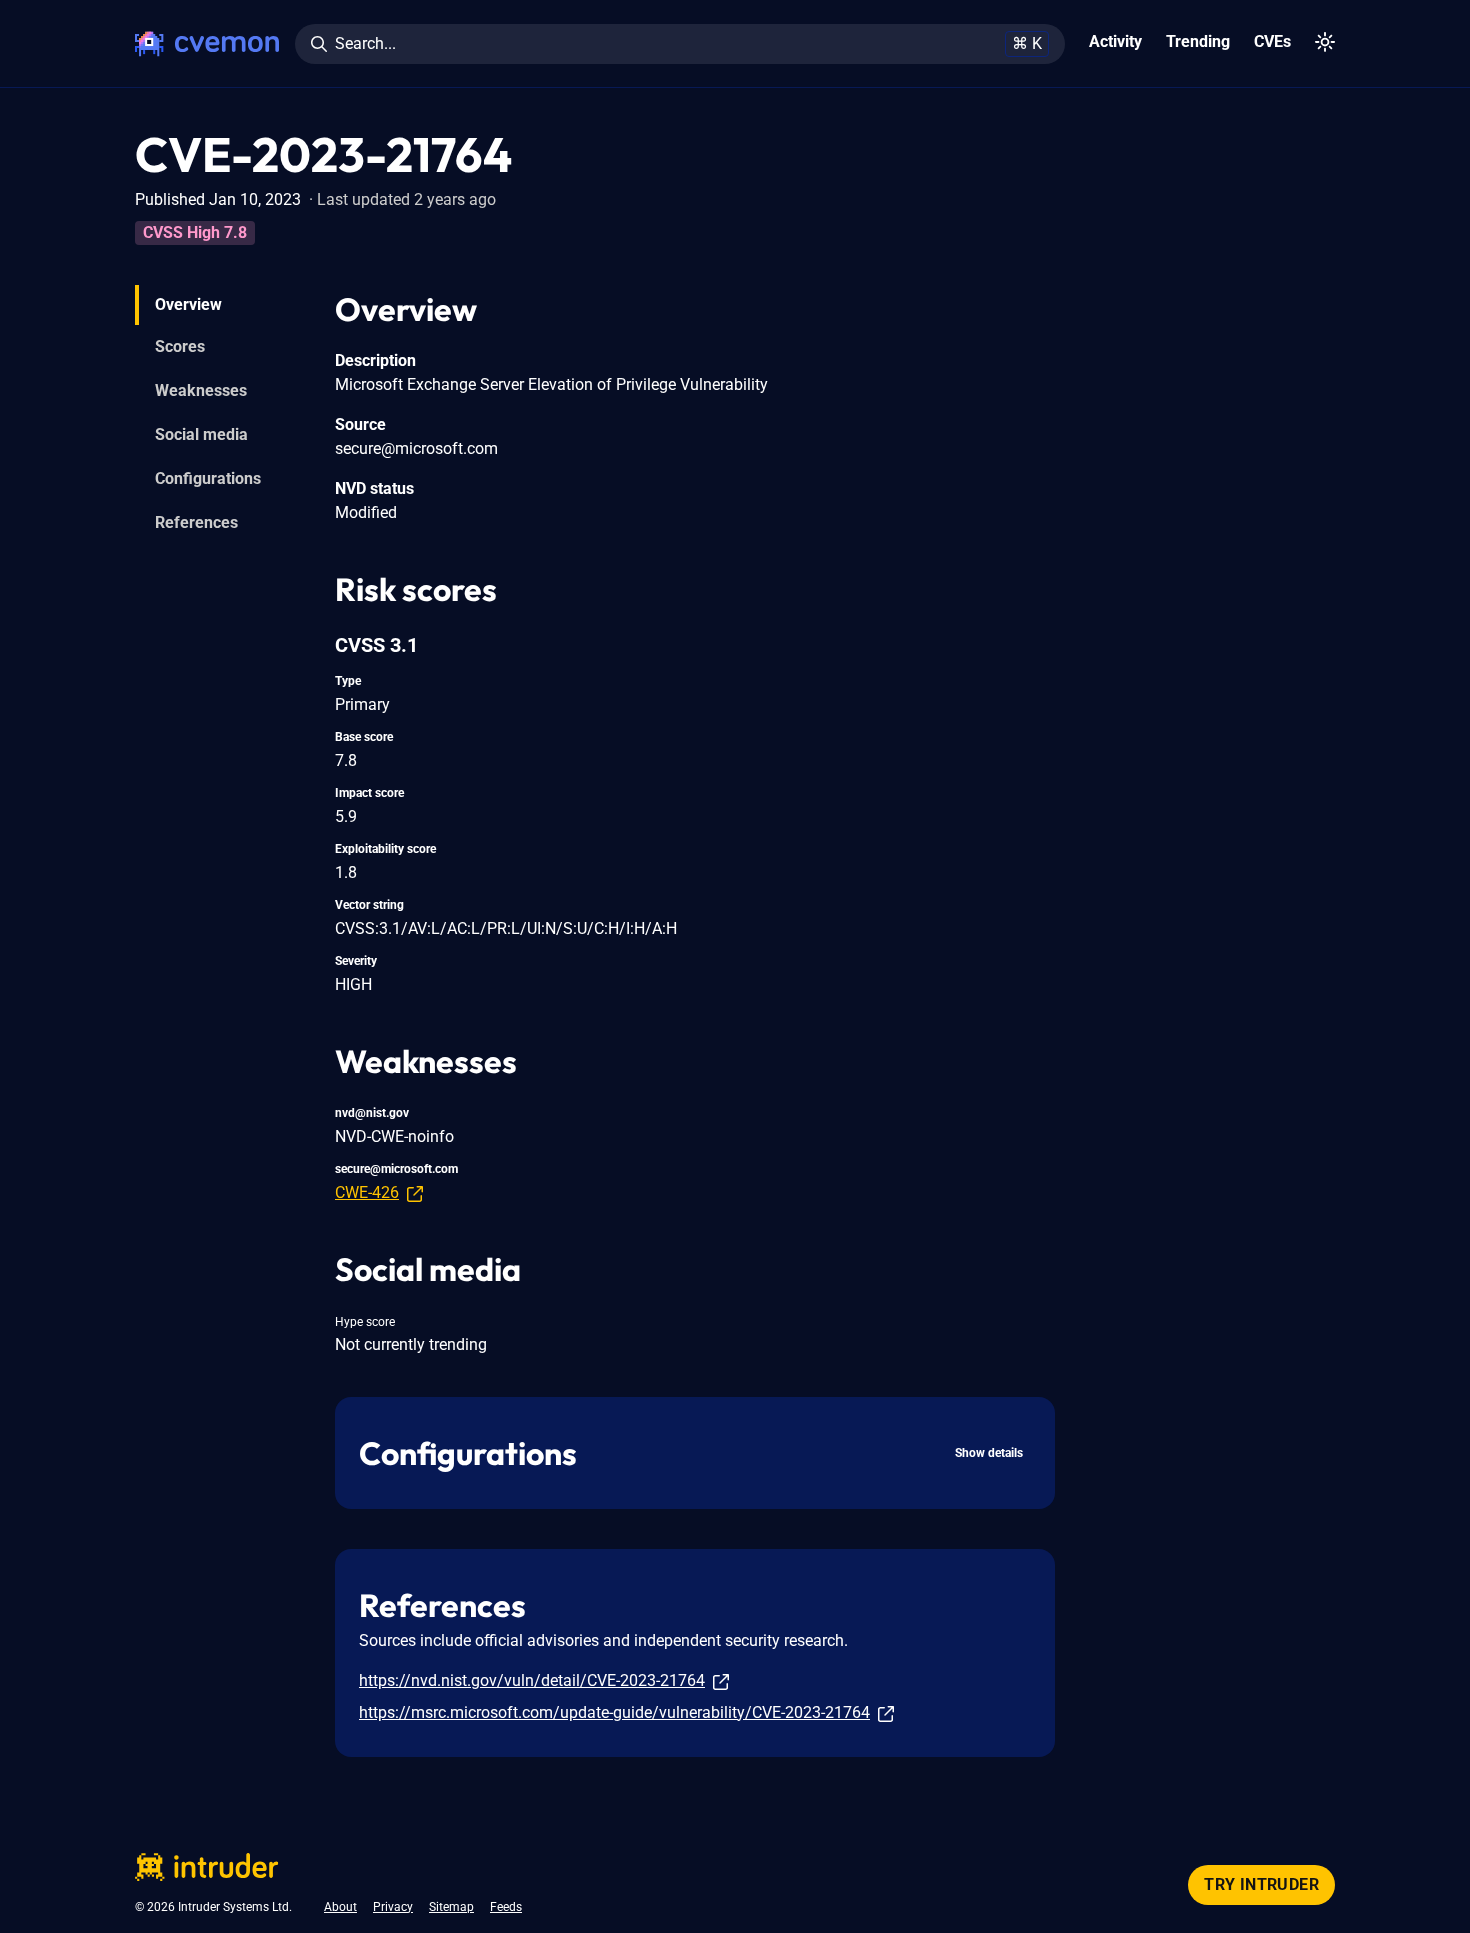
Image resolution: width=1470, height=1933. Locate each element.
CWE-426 (367, 1192)
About (340, 1907)
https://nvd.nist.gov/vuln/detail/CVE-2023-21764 (532, 1680)
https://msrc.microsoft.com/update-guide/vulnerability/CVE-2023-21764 (614, 1712)
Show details (989, 1453)
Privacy (393, 1907)
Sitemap (451, 1907)
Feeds (506, 1907)
